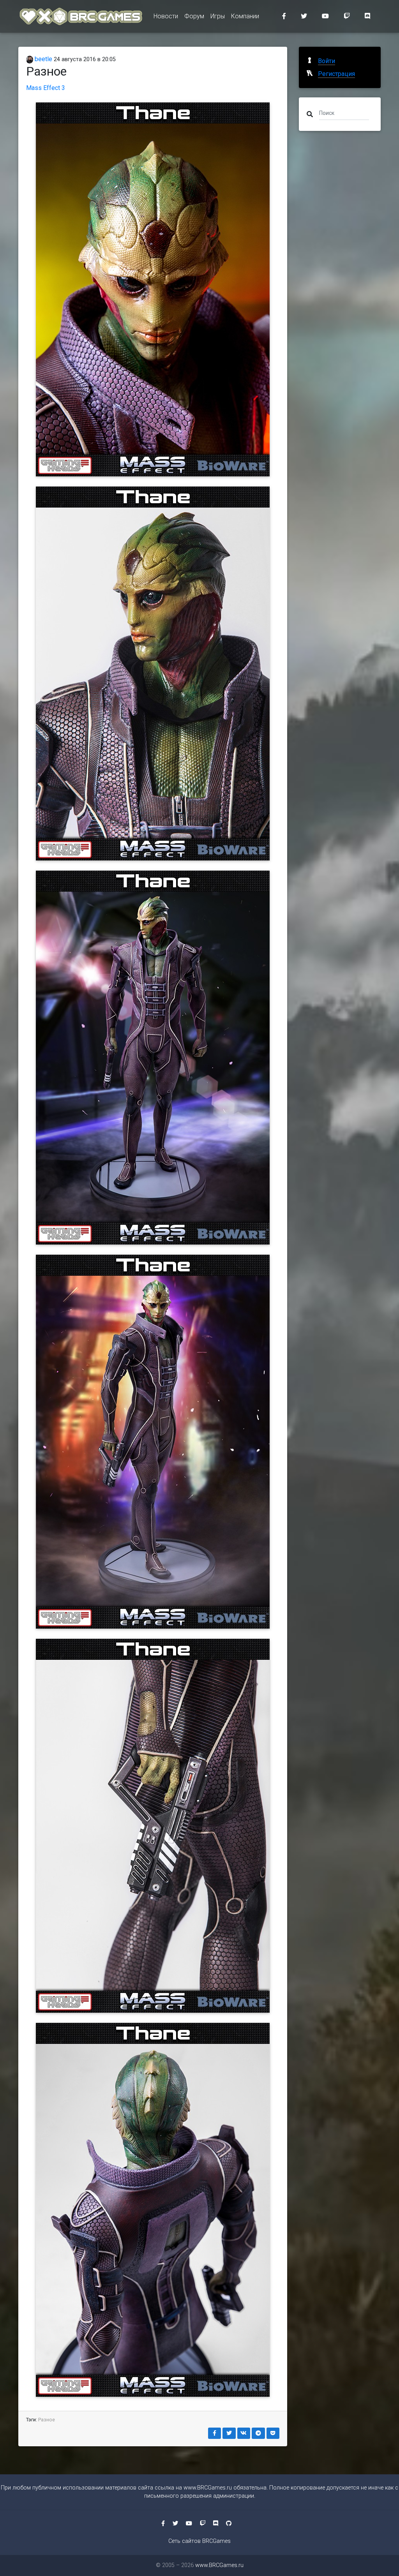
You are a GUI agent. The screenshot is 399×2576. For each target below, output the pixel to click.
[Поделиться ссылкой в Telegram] (258, 2433)
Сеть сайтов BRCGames (199, 2541)
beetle (43, 59)
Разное (47, 2420)
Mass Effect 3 (46, 88)
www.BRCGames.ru (208, 2488)
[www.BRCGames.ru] (81, 16)
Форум (194, 16)
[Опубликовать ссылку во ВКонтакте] (244, 2433)
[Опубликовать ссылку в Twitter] (229, 2433)
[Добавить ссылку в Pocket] (273, 2433)
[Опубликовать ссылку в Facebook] (215, 2433)
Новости (166, 16)
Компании (245, 16)
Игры (218, 16)
